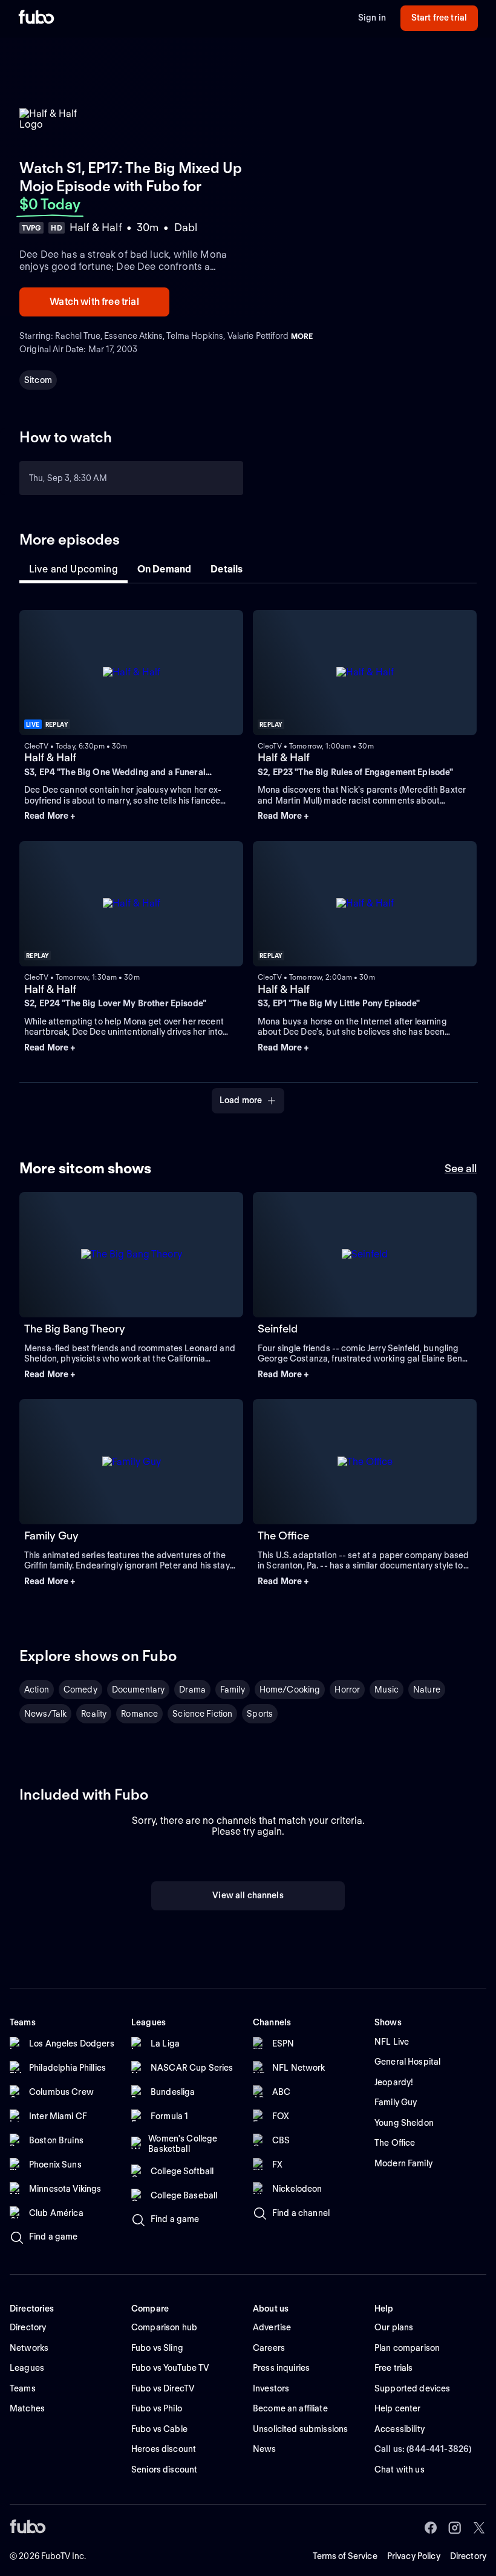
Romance (139, 1714)
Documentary (139, 1689)
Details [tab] (227, 569)
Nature (427, 1689)
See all (461, 1168)
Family (233, 1689)
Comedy (80, 1689)
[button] (131, 816)
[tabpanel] (248, 854)
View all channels (248, 1895)
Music (387, 1689)
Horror (347, 1689)
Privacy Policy (414, 2556)
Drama (192, 1689)
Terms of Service (345, 2556)
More (302, 336)
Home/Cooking (290, 1689)
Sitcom (38, 380)
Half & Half (50, 757)
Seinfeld (278, 1329)
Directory (468, 2556)
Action (37, 1689)
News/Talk (45, 1714)
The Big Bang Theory (75, 1329)
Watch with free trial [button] (94, 302)
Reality (94, 1714)
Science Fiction (202, 1714)
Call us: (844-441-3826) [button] (423, 2449)
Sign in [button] (372, 18)
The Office (283, 1535)
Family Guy (51, 1535)
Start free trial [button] (439, 18)
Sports (260, 1714)
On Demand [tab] (164, 569)
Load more (241, 1100)
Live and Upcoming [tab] (73, 569)
